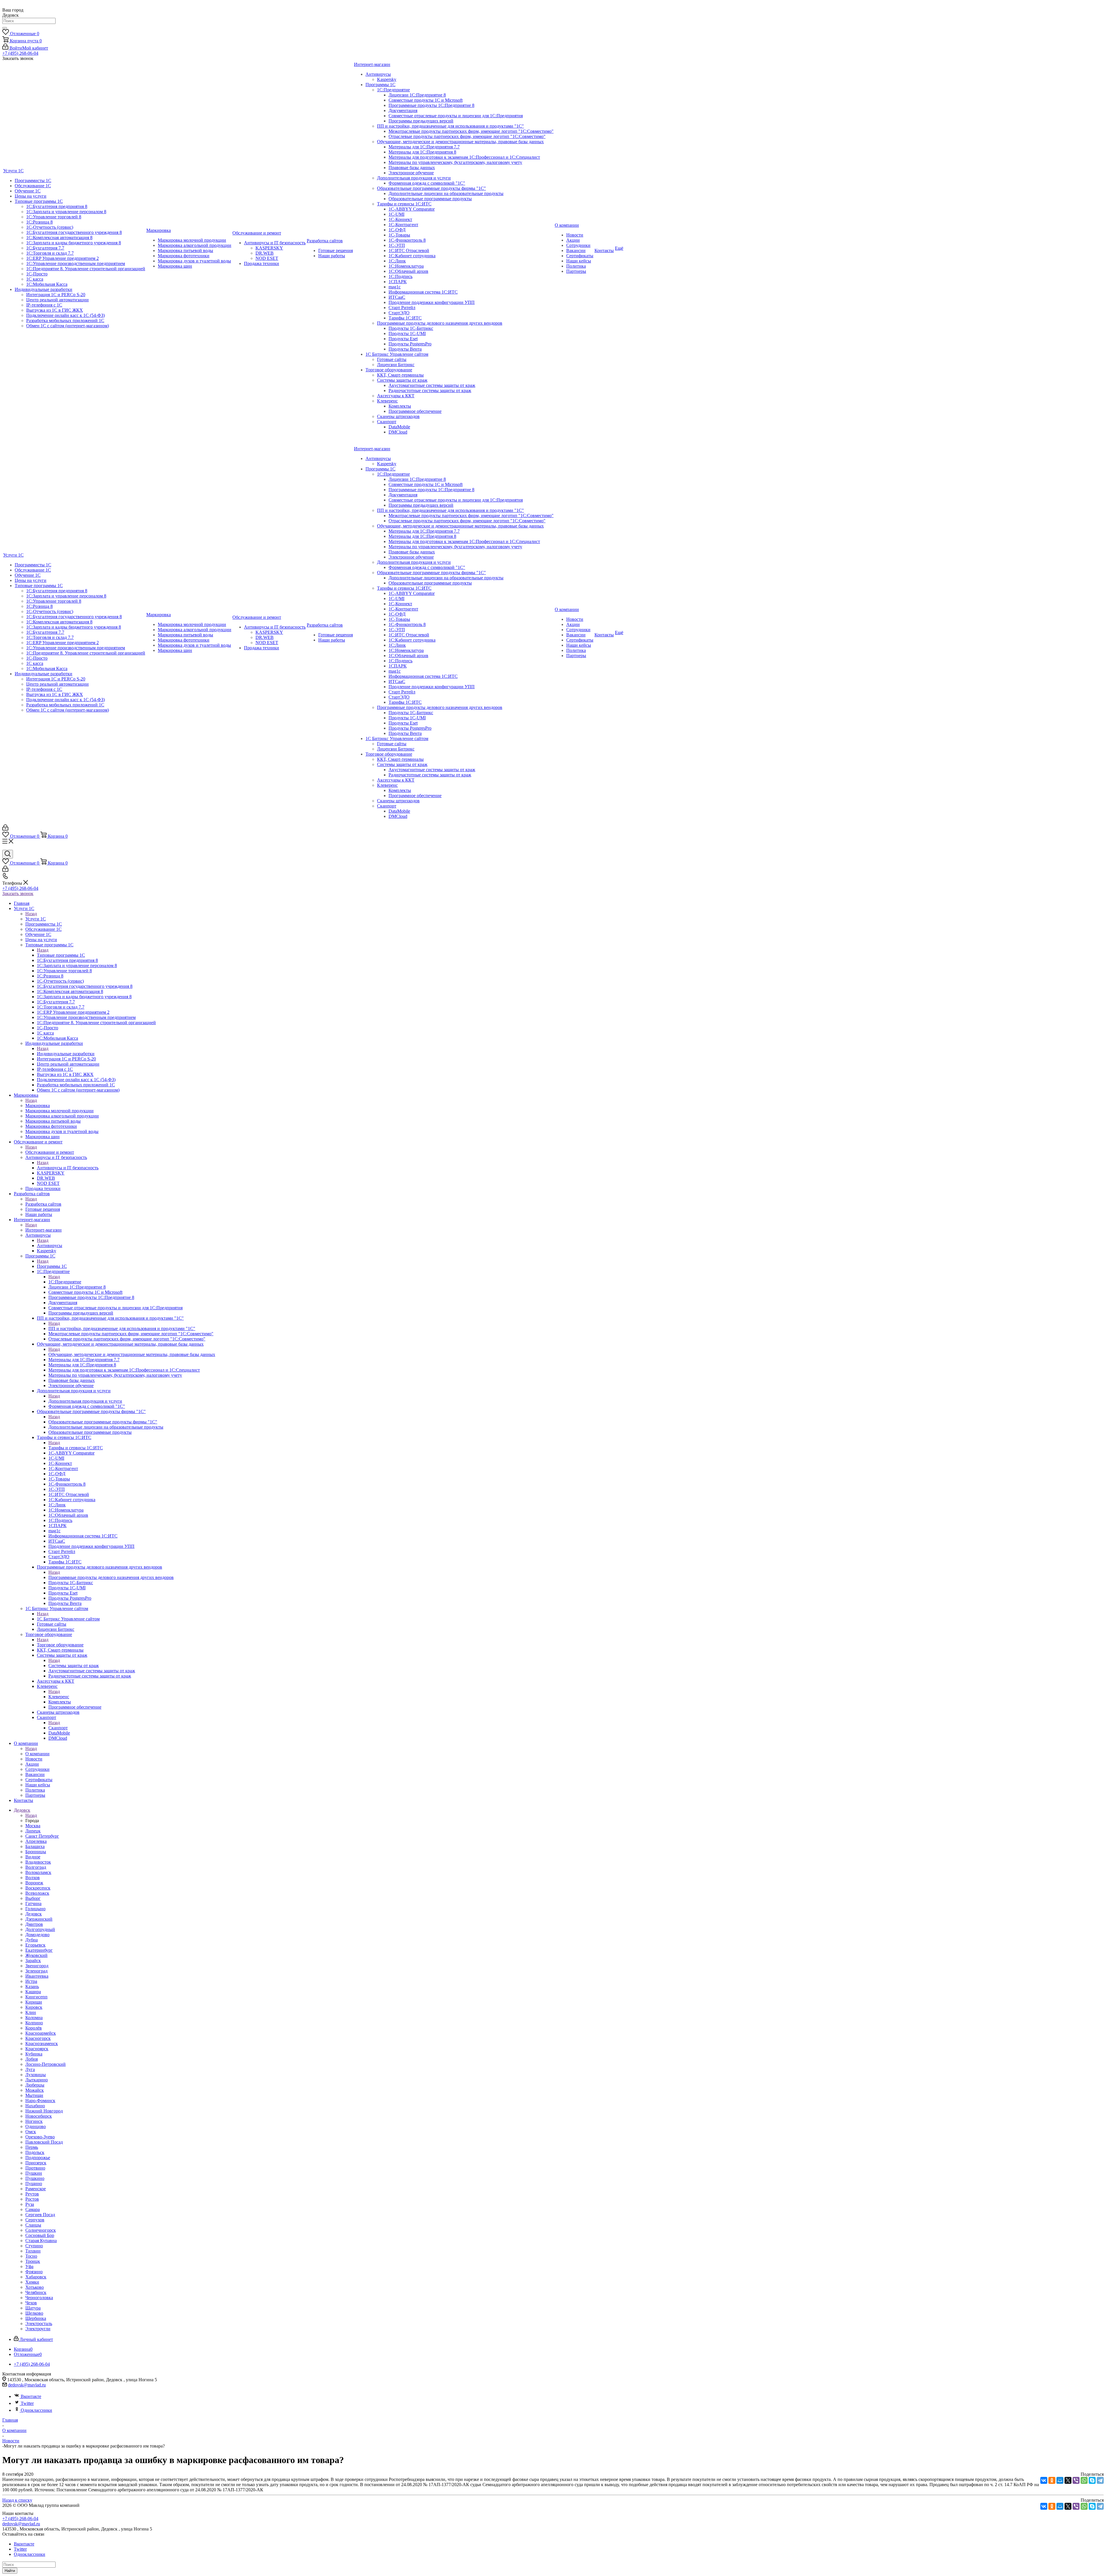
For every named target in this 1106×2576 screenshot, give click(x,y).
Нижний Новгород (44, 2111)
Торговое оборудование (60, 1645)
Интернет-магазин (43, 1230)
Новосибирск (39, 2116)
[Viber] (1076, 2480)
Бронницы (36, 1852)
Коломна (34, 2018)
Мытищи (34, 2095)
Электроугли (38, 2329)
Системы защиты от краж (74, 1666)
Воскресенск (38, 1888)
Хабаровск (36, 2277)
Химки (32, 2282)
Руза (30, 2204)
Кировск (34, 2007)
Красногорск (38, 2038)
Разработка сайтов (43, 1204)
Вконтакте (31, 2396)
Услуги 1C (36, 919)
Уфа (29, 2266)
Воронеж (34, 1883)
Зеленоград (36, 1971)
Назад (31, 914)
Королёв (34, 2028)
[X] (1068, 2480)
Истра (31, 1981)
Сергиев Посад (40, 2215)
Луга (30, 2069)
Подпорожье (38, 2158)
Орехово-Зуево (40, 2137)
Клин (31, 2012)
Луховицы (36, 2075)
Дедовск (34, 1914)
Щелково (34, 2313)
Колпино (34, 2023)
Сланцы (33, 2225)
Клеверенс (59, 1697)
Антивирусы (50, 1246)
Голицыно (35, 1909)
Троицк (33, 2261)
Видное (33, 1857)
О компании (37, 1754)
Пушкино (35, 2178)
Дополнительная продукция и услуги (85, 1401)
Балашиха (35, 1846)
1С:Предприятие (65, 1282)
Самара (33, 2209)
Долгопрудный (40, 1929)
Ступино (34, 2246)
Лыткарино (37, 2080)
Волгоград (36, 1867)
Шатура (33, 2308)
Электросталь (39, 2323)
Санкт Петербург (42, 1836)
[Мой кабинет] (5, 829)
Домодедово (37, 1935)
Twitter (27, 2403)
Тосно (31, 2256)
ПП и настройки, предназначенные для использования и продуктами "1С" (122, 1328)
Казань (32, 1986)
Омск (31, 2132)
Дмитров (34, 1924)
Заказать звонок (18, 893)
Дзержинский (39, 1919)
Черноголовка (39, 2298)
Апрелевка (36, 1841)
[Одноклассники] (1052, 2480)
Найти (10, 2571)
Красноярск (37, 2049)
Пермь (32, 2147)
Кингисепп (36, 1997)
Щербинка (36, 2318)
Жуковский (36, 1955)
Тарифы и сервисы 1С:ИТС (76, 1448)
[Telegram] (1100, 2480)
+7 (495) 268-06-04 (20, 53)
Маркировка (38, 1106)
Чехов (31, 2303)
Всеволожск (37, 1893)
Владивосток (38, 1862)
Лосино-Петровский (46, 2064)
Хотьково (35, 2287)
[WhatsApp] (1084, 2480)
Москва (33, 1826)
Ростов (32, 2199)
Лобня (32, 2059)
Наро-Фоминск (40, 2101)
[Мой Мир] (1060, 2480)
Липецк (33, 1831)
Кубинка (34, 2054)
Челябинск (36, 2292)
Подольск (35, 2152)
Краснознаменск (42, 2043)
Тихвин (33, 2251)
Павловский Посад (44, 2142)
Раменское (36, 2189)
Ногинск (34, 2121)
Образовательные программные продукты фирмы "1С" (103, 1422)
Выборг (33, 1898)
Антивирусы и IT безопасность (68, 1168)
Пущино (34, 2183)
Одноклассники (36, 2410)
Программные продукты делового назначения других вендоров (111, 1577)
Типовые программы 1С (61, 955)
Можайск (35, 2090)
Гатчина (33, 1903)
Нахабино (35, 2106)
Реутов (32, 2194)
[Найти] (5, 28)
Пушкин (34, 2173)
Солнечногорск (41, 2230)
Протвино (35, 2168)
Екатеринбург (39, 1950)
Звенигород (37, 1966)
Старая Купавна (41, 2241)
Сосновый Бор (40, 2235)
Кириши (34, 2002)
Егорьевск (35, 1945)
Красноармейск (41, 2033)
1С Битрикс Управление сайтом (68, 1619)
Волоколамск (38, 1872)
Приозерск (36, 2163)
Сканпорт (58, 1728)
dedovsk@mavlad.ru (27, 2385)
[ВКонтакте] (1044, 2480)
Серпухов (35, 2220)
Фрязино (34, 2272)
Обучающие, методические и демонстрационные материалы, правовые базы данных (132, 1354)
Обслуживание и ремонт (50, 1152)
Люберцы (35, 2085)
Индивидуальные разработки (66, 1054)
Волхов (33, 1878)
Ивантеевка (37, 1976)
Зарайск (33, 1961)
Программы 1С (52, 1266)
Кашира (33, 1992)
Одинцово (36, 2126)
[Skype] (1092, 2480)
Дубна (32, 1940)
